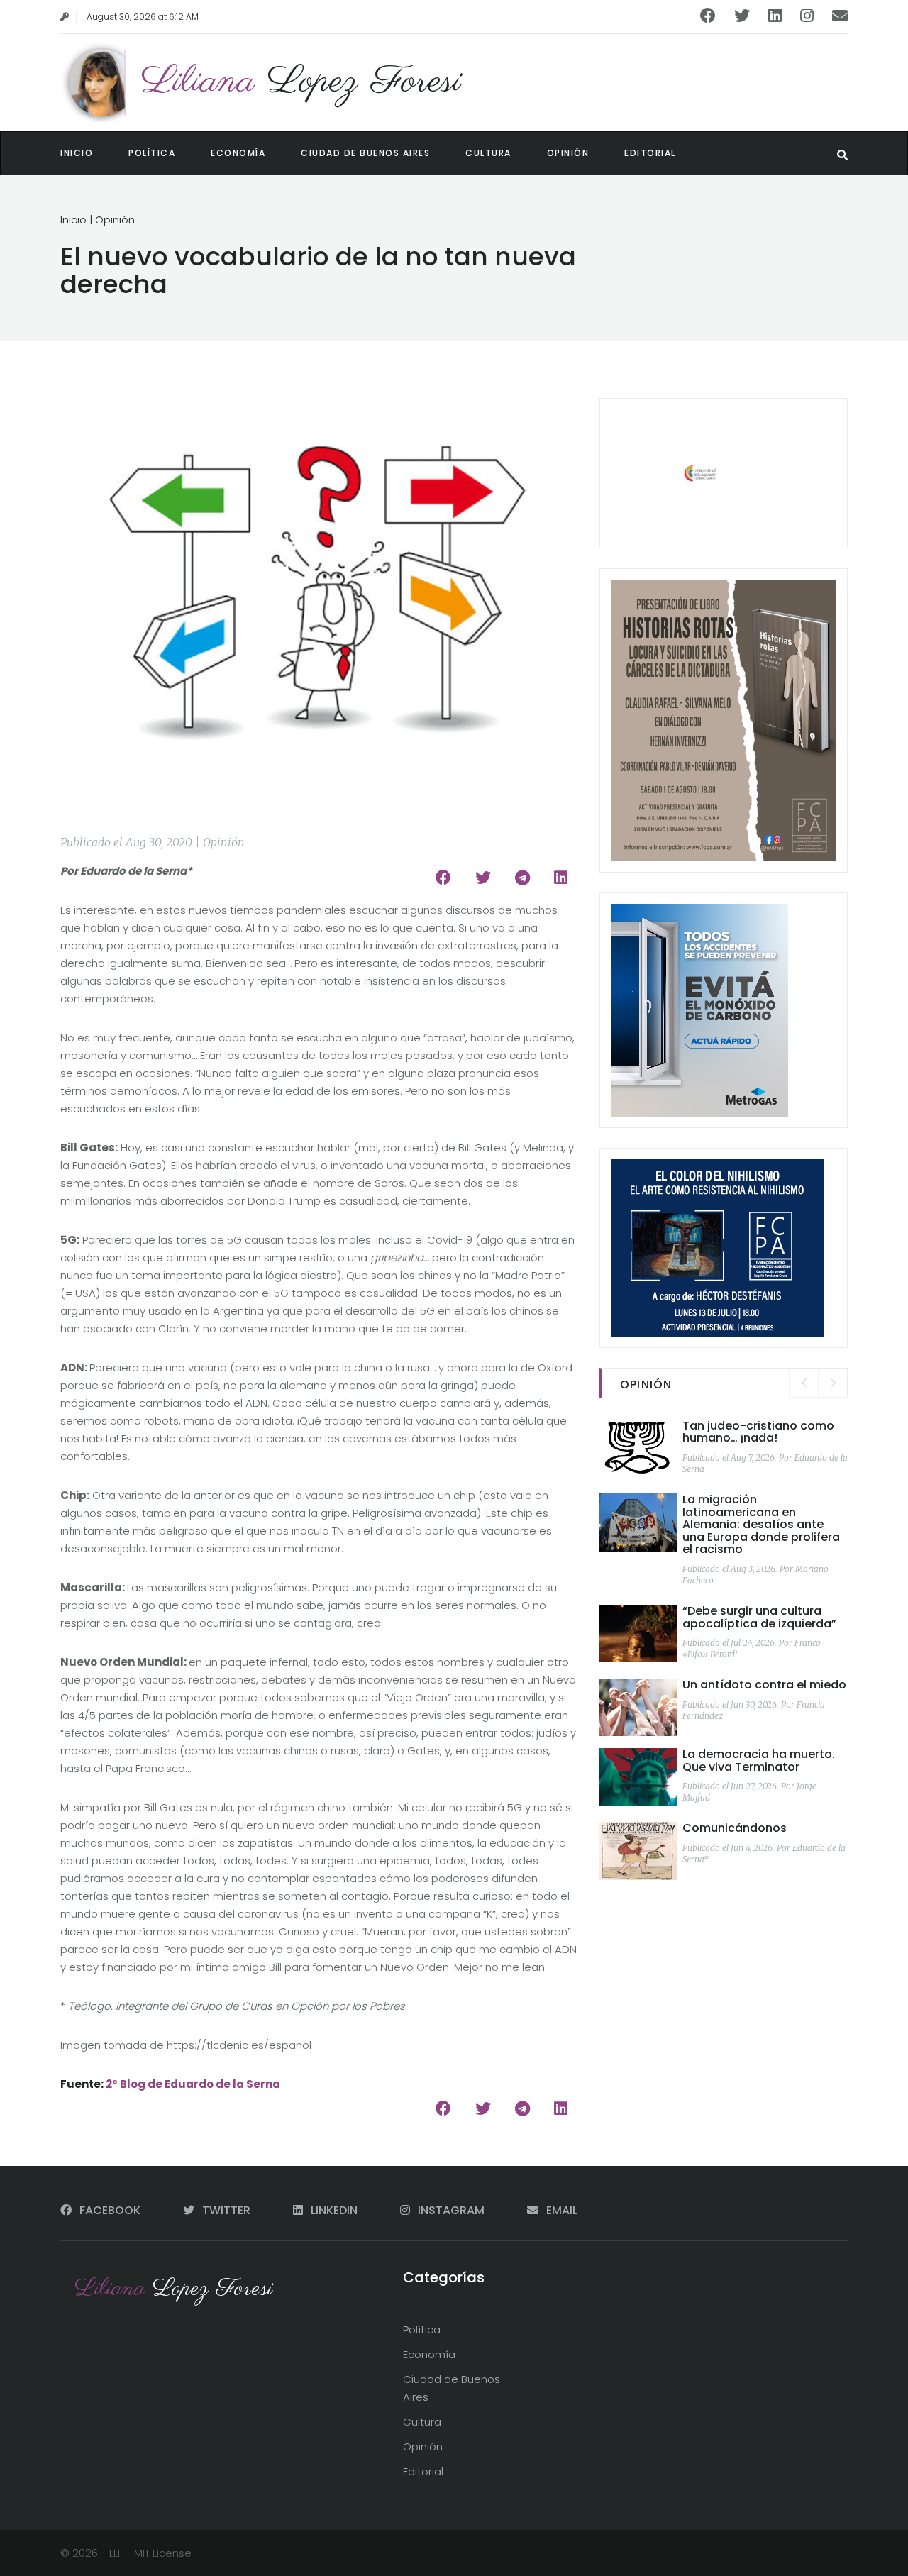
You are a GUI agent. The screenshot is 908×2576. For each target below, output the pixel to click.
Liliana (301, 82)
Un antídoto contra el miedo (764, 1685)
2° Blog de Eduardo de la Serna (193, 2084)
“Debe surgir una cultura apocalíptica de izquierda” (759, 1617)
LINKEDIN (334, 2210)
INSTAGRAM (451, 2210)
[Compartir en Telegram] (522, 878)
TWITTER (226, 2210)
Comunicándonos (735, 1828)
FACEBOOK (110, 2210)
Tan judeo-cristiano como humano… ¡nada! (758, 1432)
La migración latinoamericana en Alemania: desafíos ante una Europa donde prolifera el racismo (761, 1524)
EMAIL (560, 2210)
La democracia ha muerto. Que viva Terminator (759, 1760)
